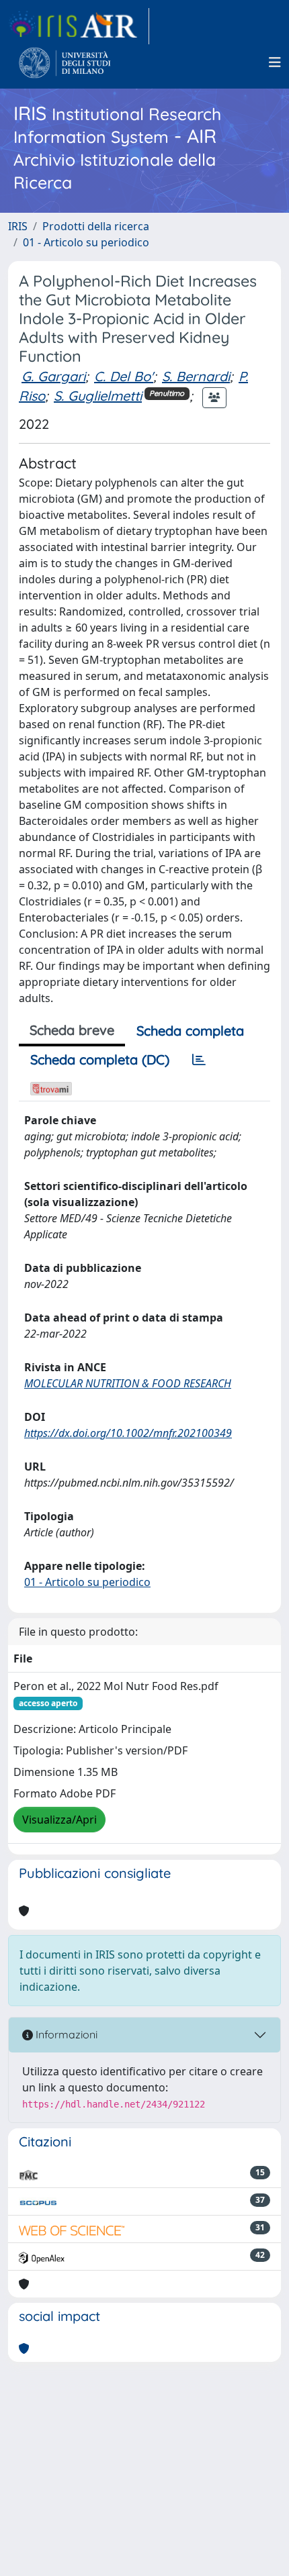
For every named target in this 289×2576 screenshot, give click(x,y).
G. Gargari (53, 376)
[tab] (199, 1060)
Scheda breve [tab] (72, 1030)
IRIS (18, 226)
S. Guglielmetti (98, 396)
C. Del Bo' (124, 376)
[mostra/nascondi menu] (275, 62)
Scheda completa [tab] (190, 1031)
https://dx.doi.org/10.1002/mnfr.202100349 (128, 1433)
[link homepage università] (65, 62)
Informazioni (65, 2034)
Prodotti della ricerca (96, 226)
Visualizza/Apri (59, 1820)
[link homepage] (79, 26)
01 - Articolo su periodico (86, 242)
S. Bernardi (196, 376)
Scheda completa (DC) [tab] (100, 1059)
